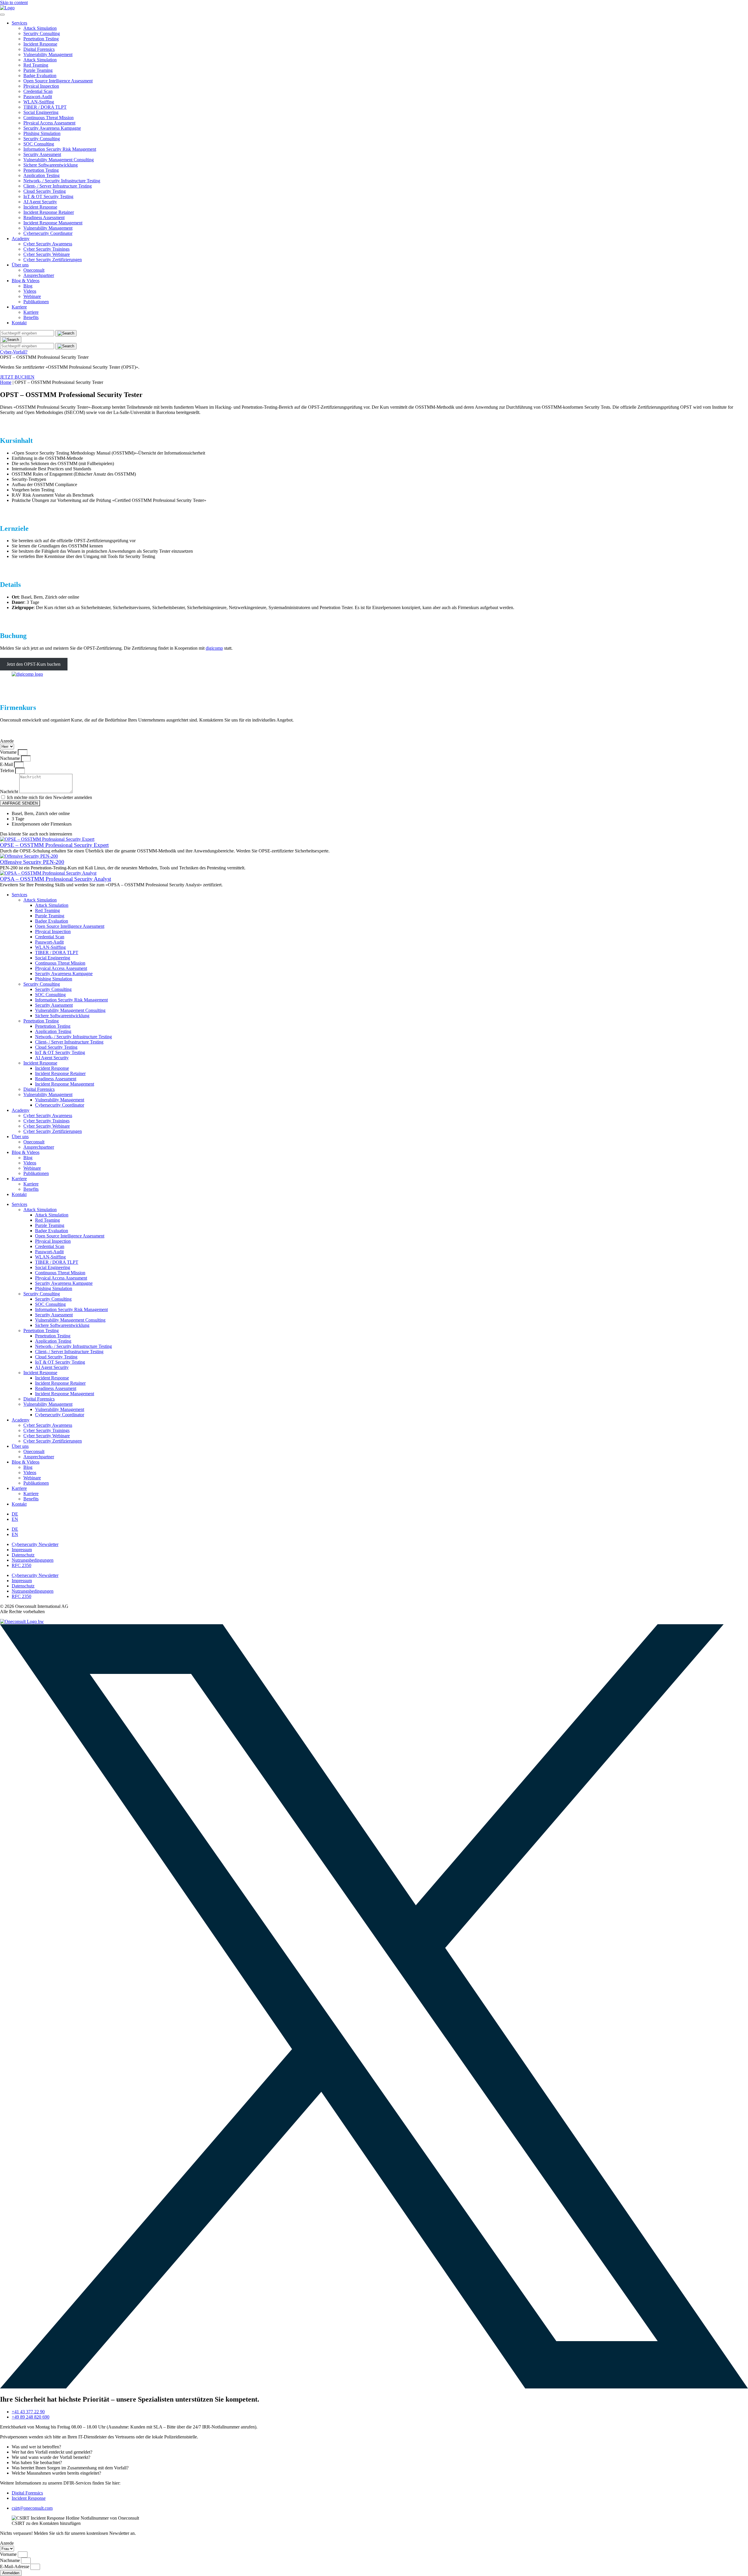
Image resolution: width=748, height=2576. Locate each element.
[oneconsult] (22, 1621)
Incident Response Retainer (49, 212)
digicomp (214, 648)
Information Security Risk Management (60, 149)
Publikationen (36, 302)
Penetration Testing (41, 39)
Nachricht (10, 792)
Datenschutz (23, 1555)
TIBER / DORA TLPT (45, 107)
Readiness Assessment (44, 217)
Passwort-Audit (38, 97)
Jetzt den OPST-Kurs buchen (34, 664)
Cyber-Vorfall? (14, 352)
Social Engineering (41, 112)
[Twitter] (374, 2387)
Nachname (11, 758)
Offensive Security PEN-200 (32, 862)
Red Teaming (36, 65)
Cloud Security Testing (45, 191)
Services (19, 23)
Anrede (7, 741)
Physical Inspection (41, 86)
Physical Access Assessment (49, 123)
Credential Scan (38, 91)
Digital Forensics (39, 49)
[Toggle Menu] (2, 15)
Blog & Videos (26, 281)
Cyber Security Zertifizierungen (53, 260)
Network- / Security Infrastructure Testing (62, 181)
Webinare (32, 296)
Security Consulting (42, 33)
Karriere (19, 307)
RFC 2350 (21, 1565)
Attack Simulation (40, 28)
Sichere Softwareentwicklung (51, 165)
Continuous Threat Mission (49, 118)
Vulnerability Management (48, 54)
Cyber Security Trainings (46, 249)
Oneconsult (34, 270)
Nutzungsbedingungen (33, 1560)
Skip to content (14, 2)
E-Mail (7, 764)
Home (6, 382)
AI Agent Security (40, 202)
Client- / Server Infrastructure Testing (58, 186)
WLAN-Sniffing (39, 102)
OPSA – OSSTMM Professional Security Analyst (56, 879)
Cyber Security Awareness (48, 244)
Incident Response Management (53, 223)
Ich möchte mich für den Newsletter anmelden (50, 797)
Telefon (8, 770)
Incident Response (40, 44)
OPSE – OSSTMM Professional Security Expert (54, 845)
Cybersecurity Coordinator (48, 233)
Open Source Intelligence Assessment (58, 81)
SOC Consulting (39, 144)
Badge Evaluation (40, 76)
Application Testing (41, 175)
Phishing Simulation (42, 133)
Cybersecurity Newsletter (35, 1544)
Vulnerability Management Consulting (59, 160)
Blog (28, 286)
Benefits (31, 317)
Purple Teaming (38, 70)
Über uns (20, 265)
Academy (21, 239)
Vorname (9, 752)
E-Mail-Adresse (15, 2567)
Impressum (22, 1550)
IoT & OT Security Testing (48, 196)
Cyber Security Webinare (47, 254)
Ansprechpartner (39, 275)
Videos (30, 291)
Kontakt (19, 323)
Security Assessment (42, 154)
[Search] (11, 340)
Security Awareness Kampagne (52, 128)
